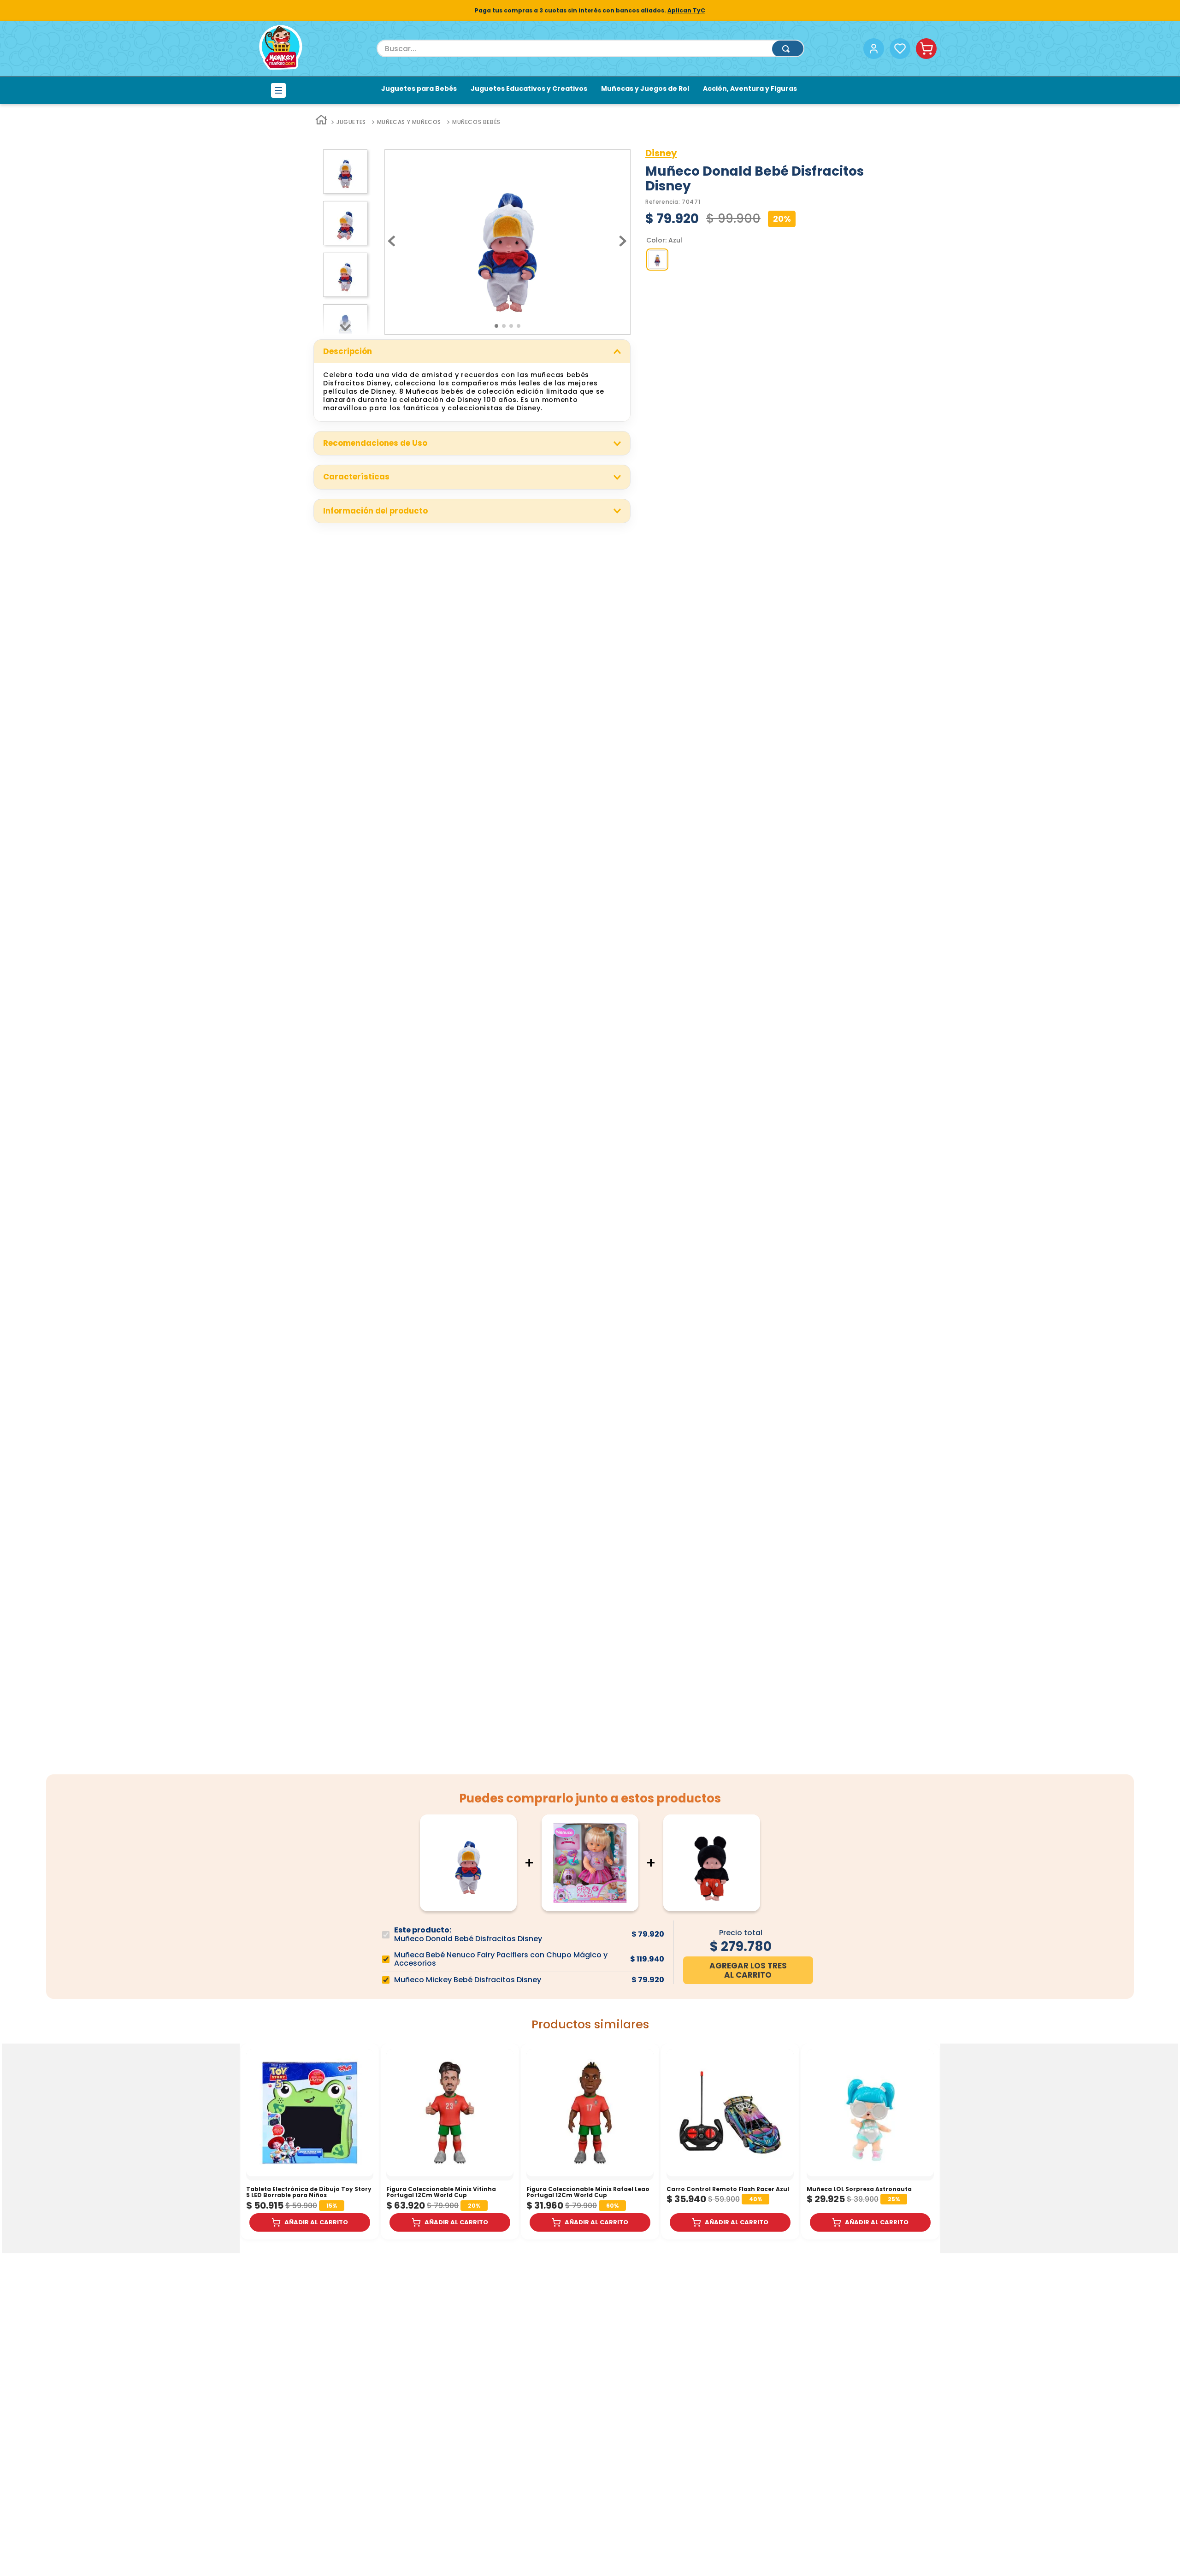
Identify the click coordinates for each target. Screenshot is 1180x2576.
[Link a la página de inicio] (321, 122)
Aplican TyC (686, 10)
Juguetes (351, 122)
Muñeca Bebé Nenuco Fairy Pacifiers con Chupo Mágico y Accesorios (501, 1959)
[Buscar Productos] (788, 49)
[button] (657, 260)
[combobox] (590, 48)
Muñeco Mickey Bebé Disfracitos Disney (468, 1980)
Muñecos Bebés (476, 122)
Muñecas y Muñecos (409, 122)
